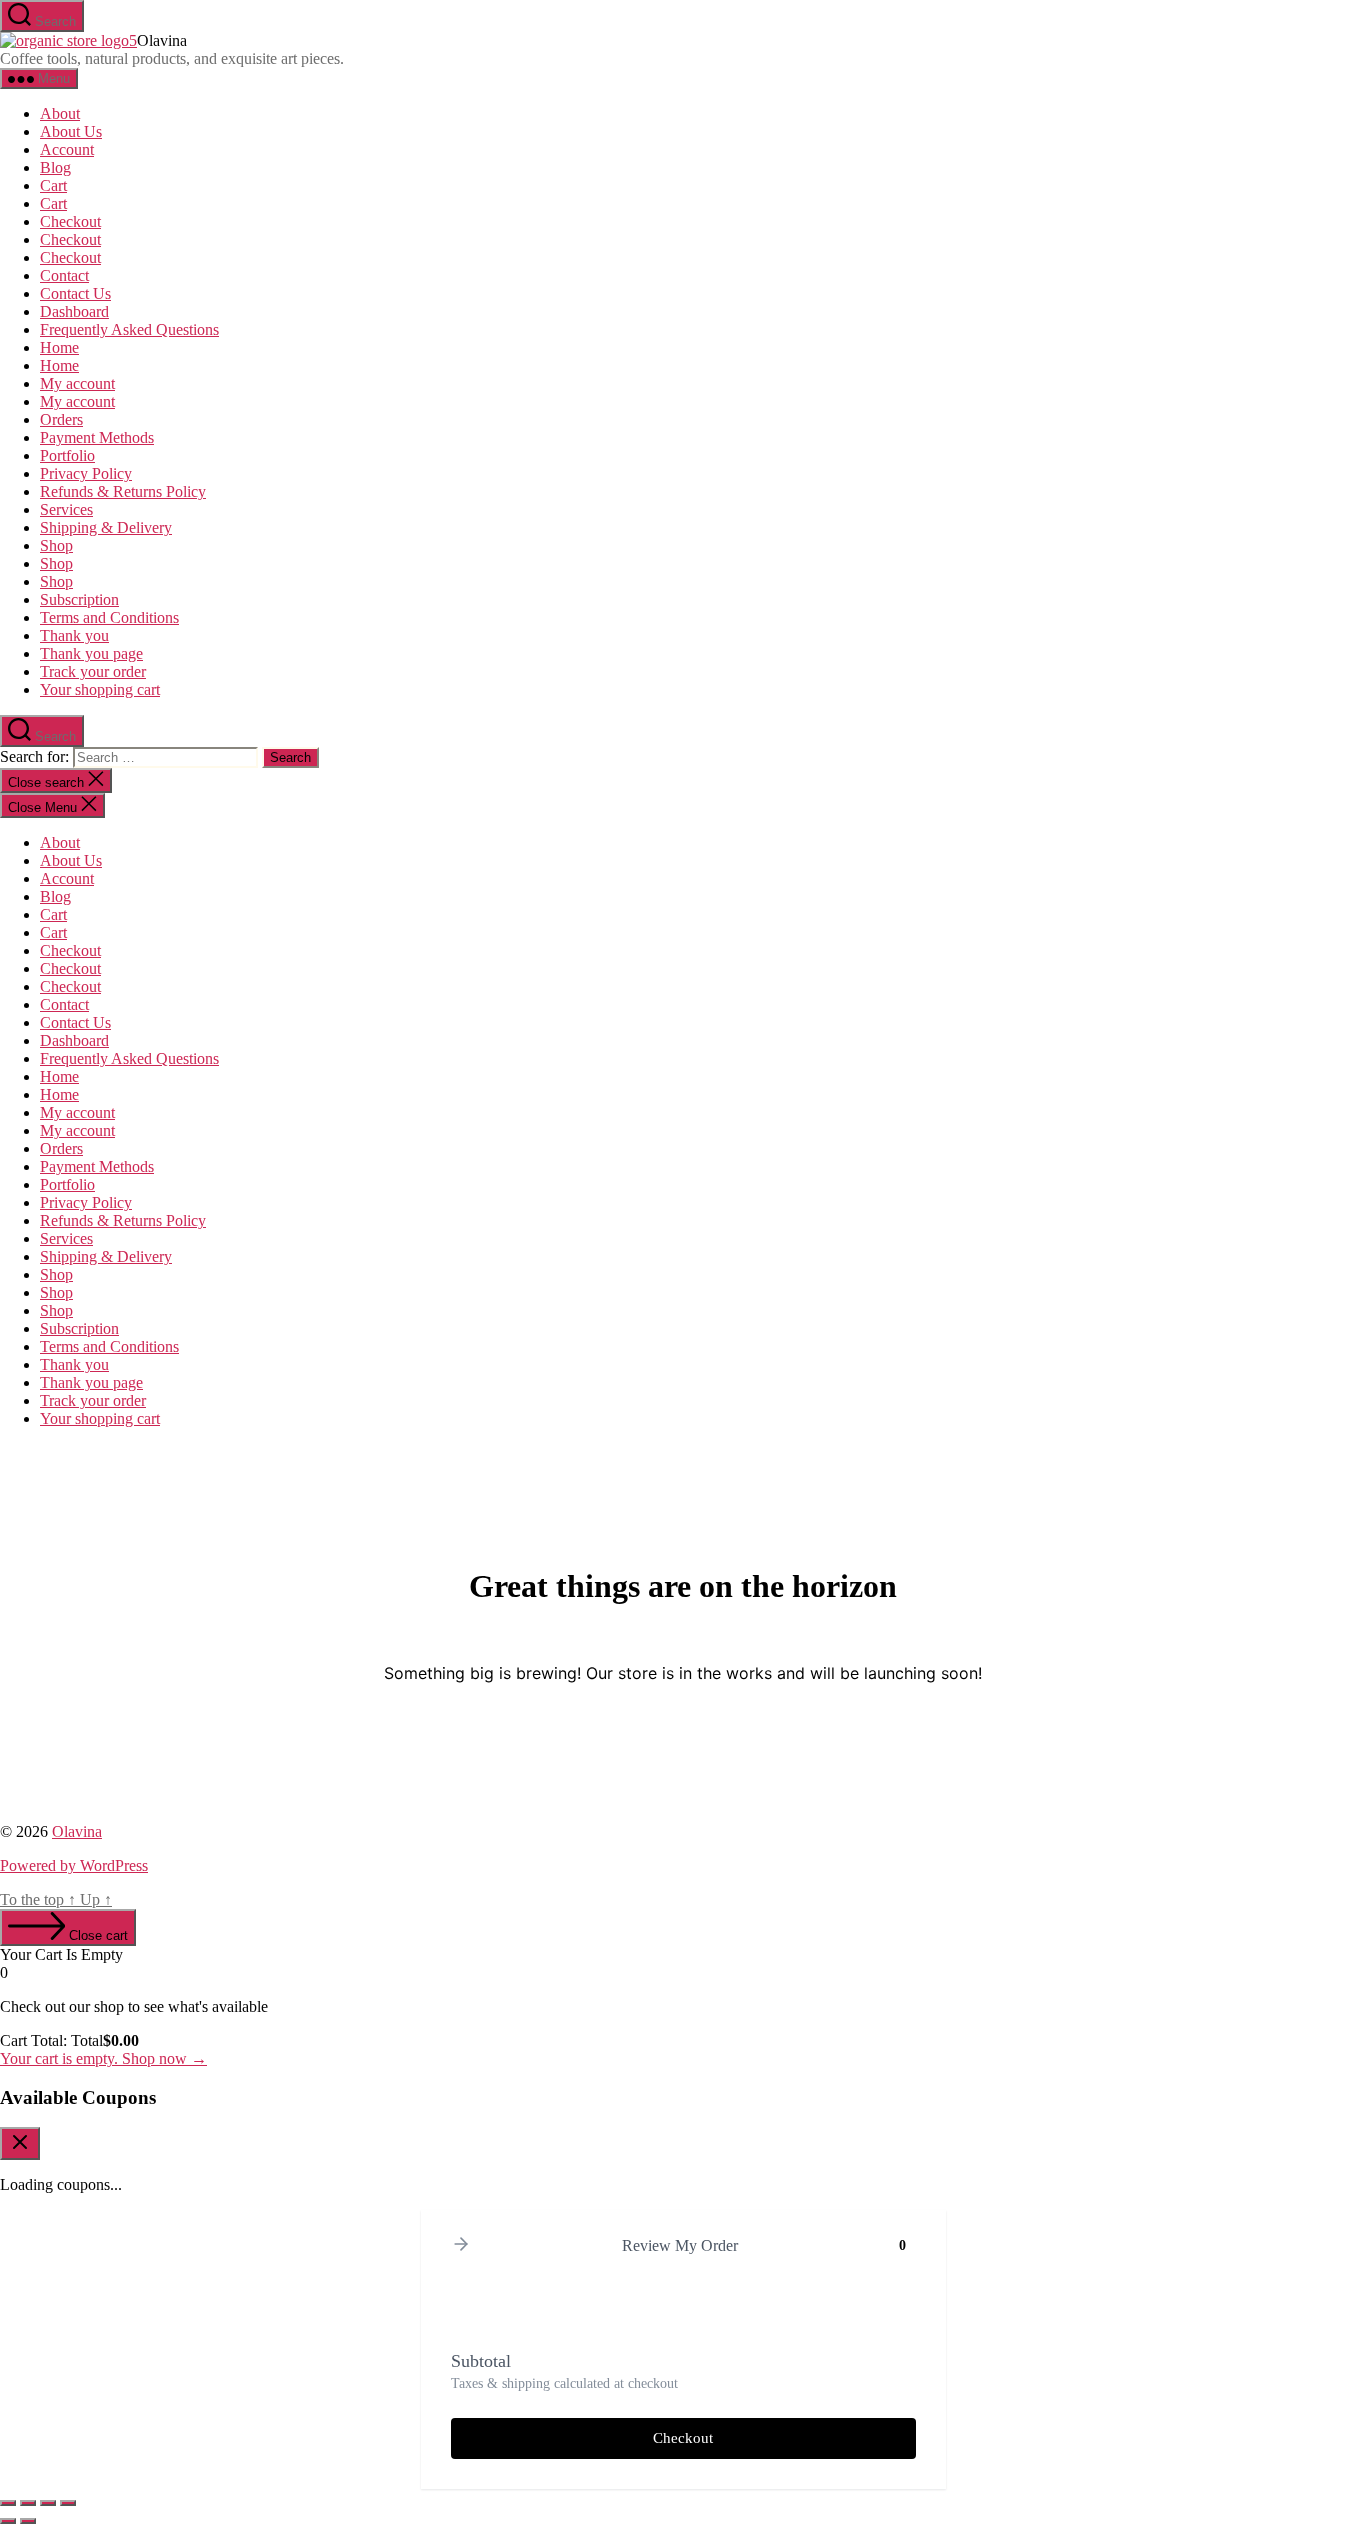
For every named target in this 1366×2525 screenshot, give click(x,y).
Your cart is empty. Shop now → (103, 2058)
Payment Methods (97, 437)
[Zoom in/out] (8, 2503)
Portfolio (67, 455)
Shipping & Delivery (106, 527)
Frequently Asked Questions (129, 329)
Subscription (79, 599)
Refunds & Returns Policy (123, 491)
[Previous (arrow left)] (8, 2521)
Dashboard (74, 311)
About (60, 113)
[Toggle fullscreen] (28, 2503)
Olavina (77, 1831)
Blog (55, 167)
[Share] (48, 2503)
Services (66, 509)
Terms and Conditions (109, 617)
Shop (56, 545)
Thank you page (91, 653)
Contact (64, 275)
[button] (461, 2245)
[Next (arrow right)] (28, 2521)
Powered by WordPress (74, 1865)
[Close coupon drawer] (20, 2143)
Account (67, 149)
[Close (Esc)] (68, 2503)
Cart (53, 185)
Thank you (74, 635)
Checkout (70, 221)
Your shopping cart (100, 689)
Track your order (93, 671)
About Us (71, 131)
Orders (61, 419)
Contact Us (75, 293)
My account (77, 383)
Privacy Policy (86, 473)
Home (59, 347)
